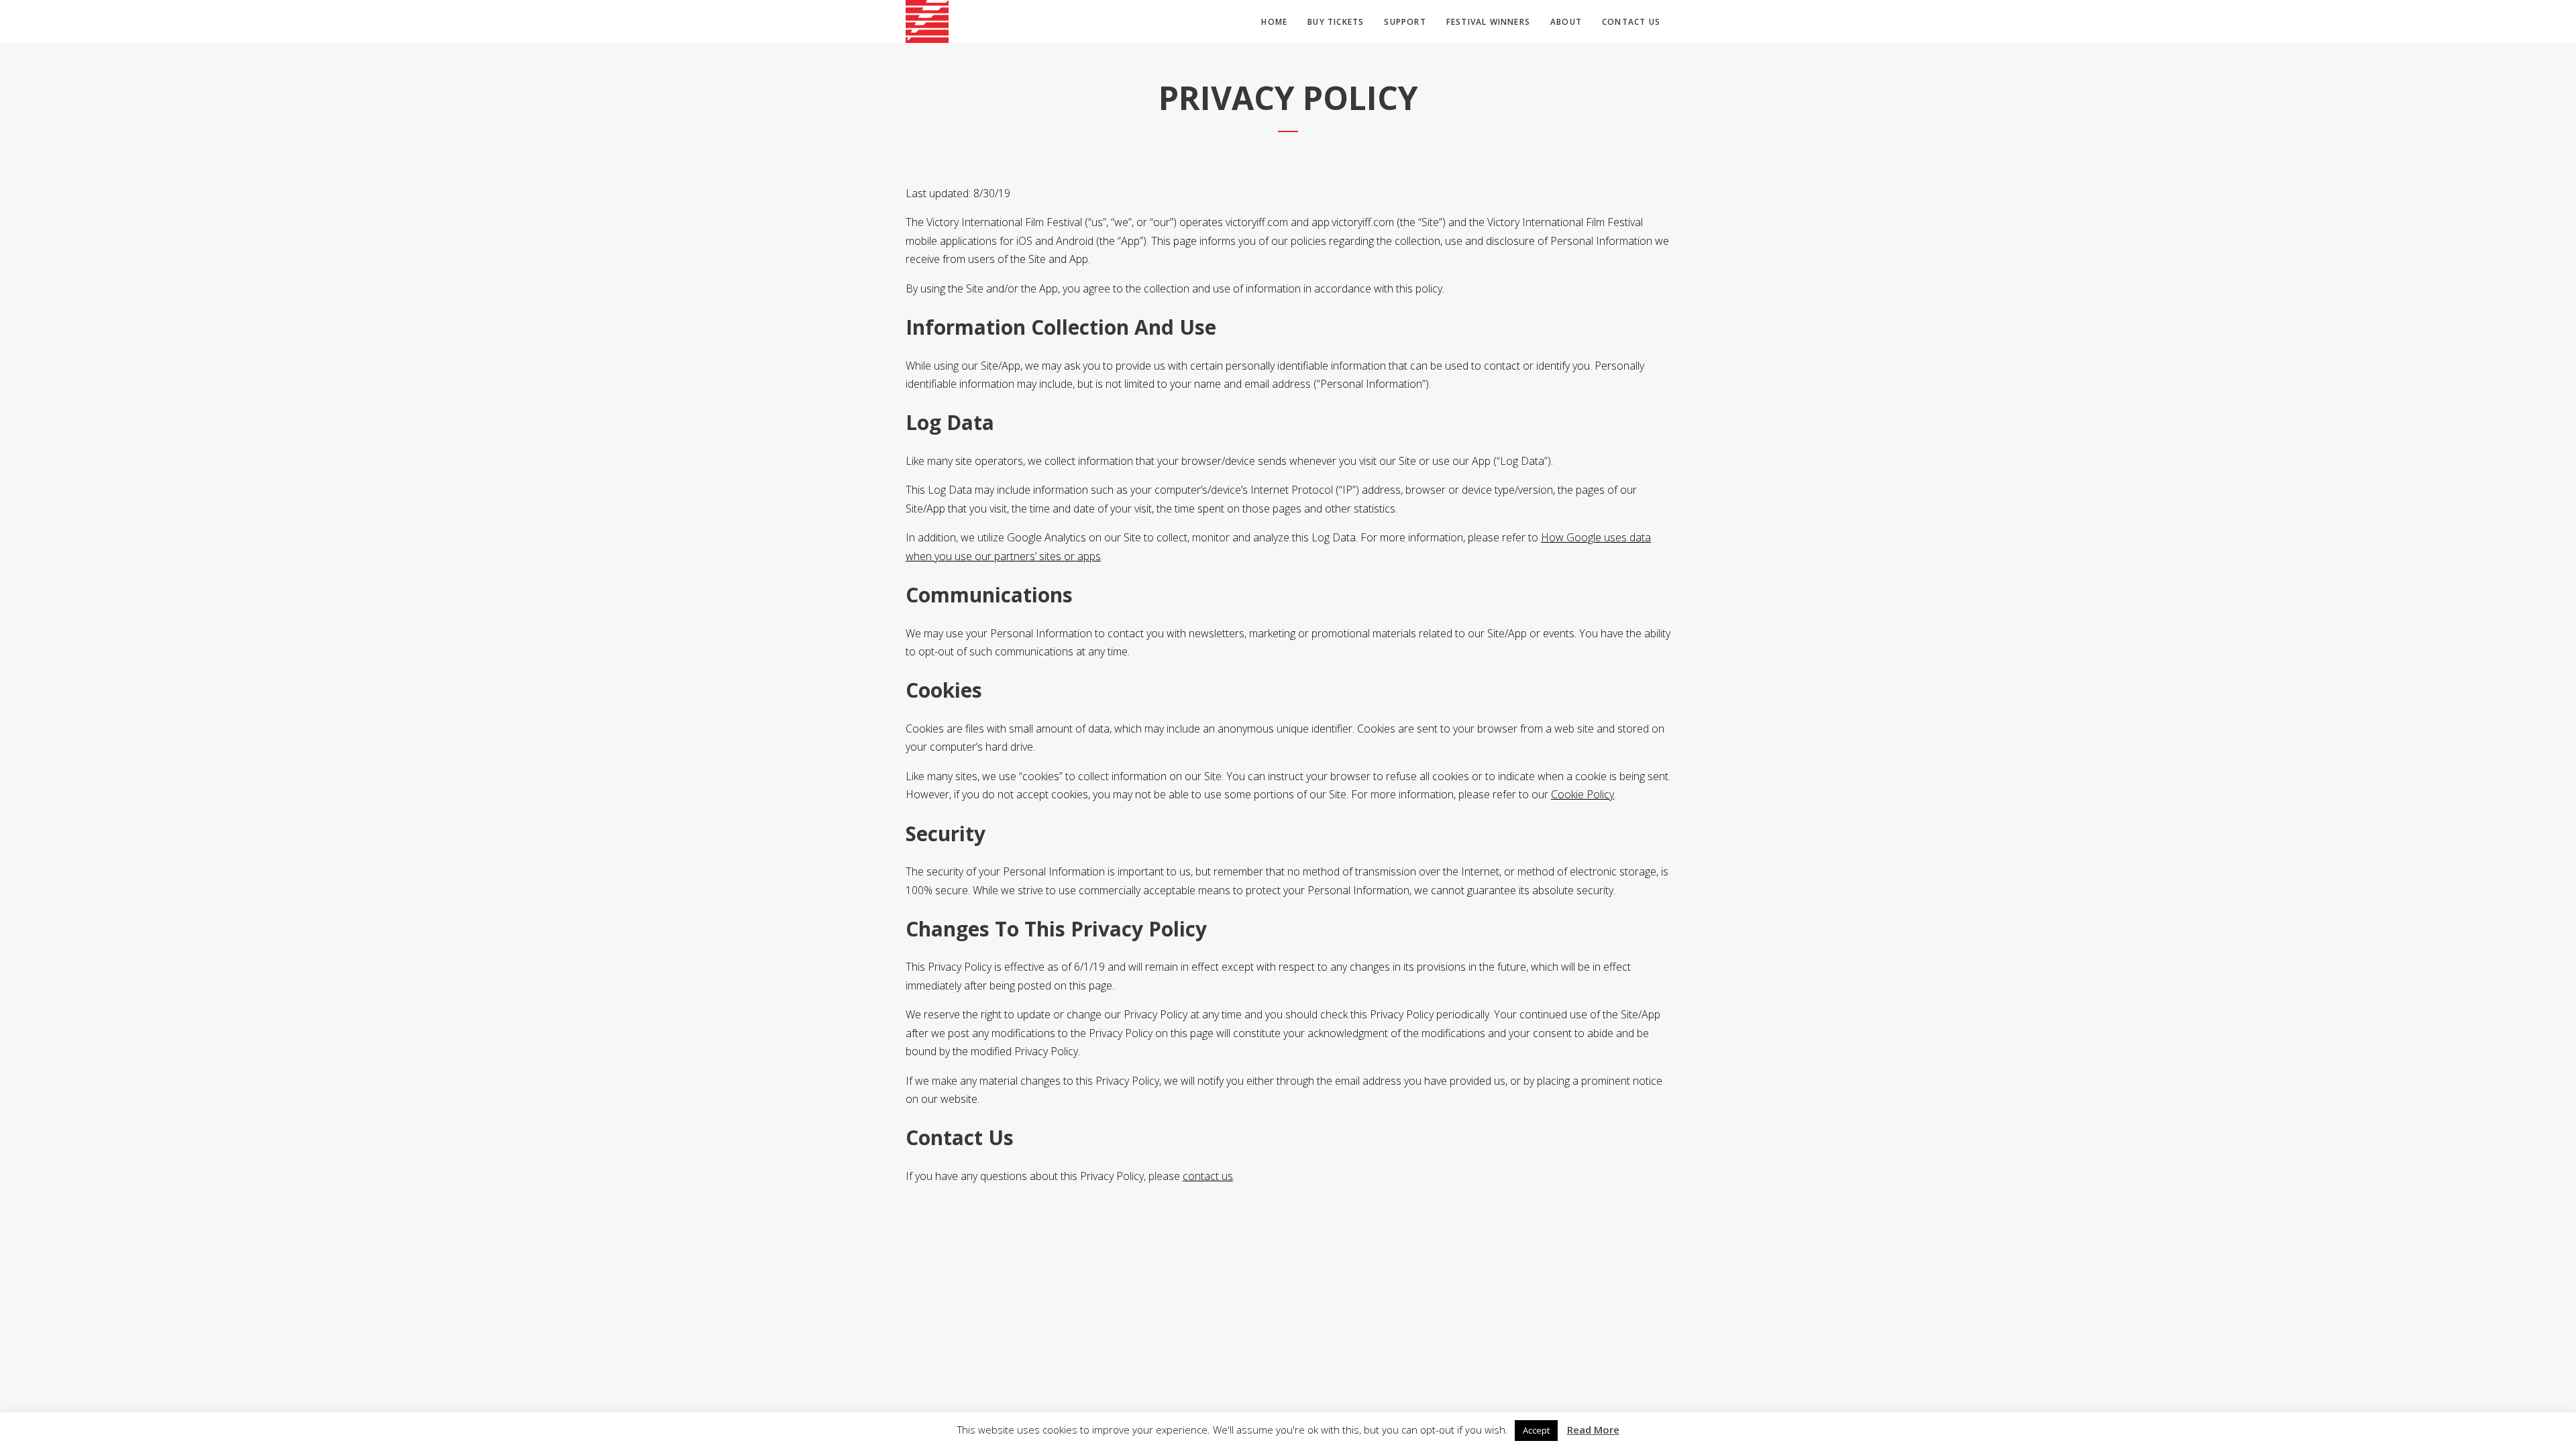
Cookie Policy (1582, 794)
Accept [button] (1536, 1430)
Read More (1593, 1430)
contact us (1208, 1176)
